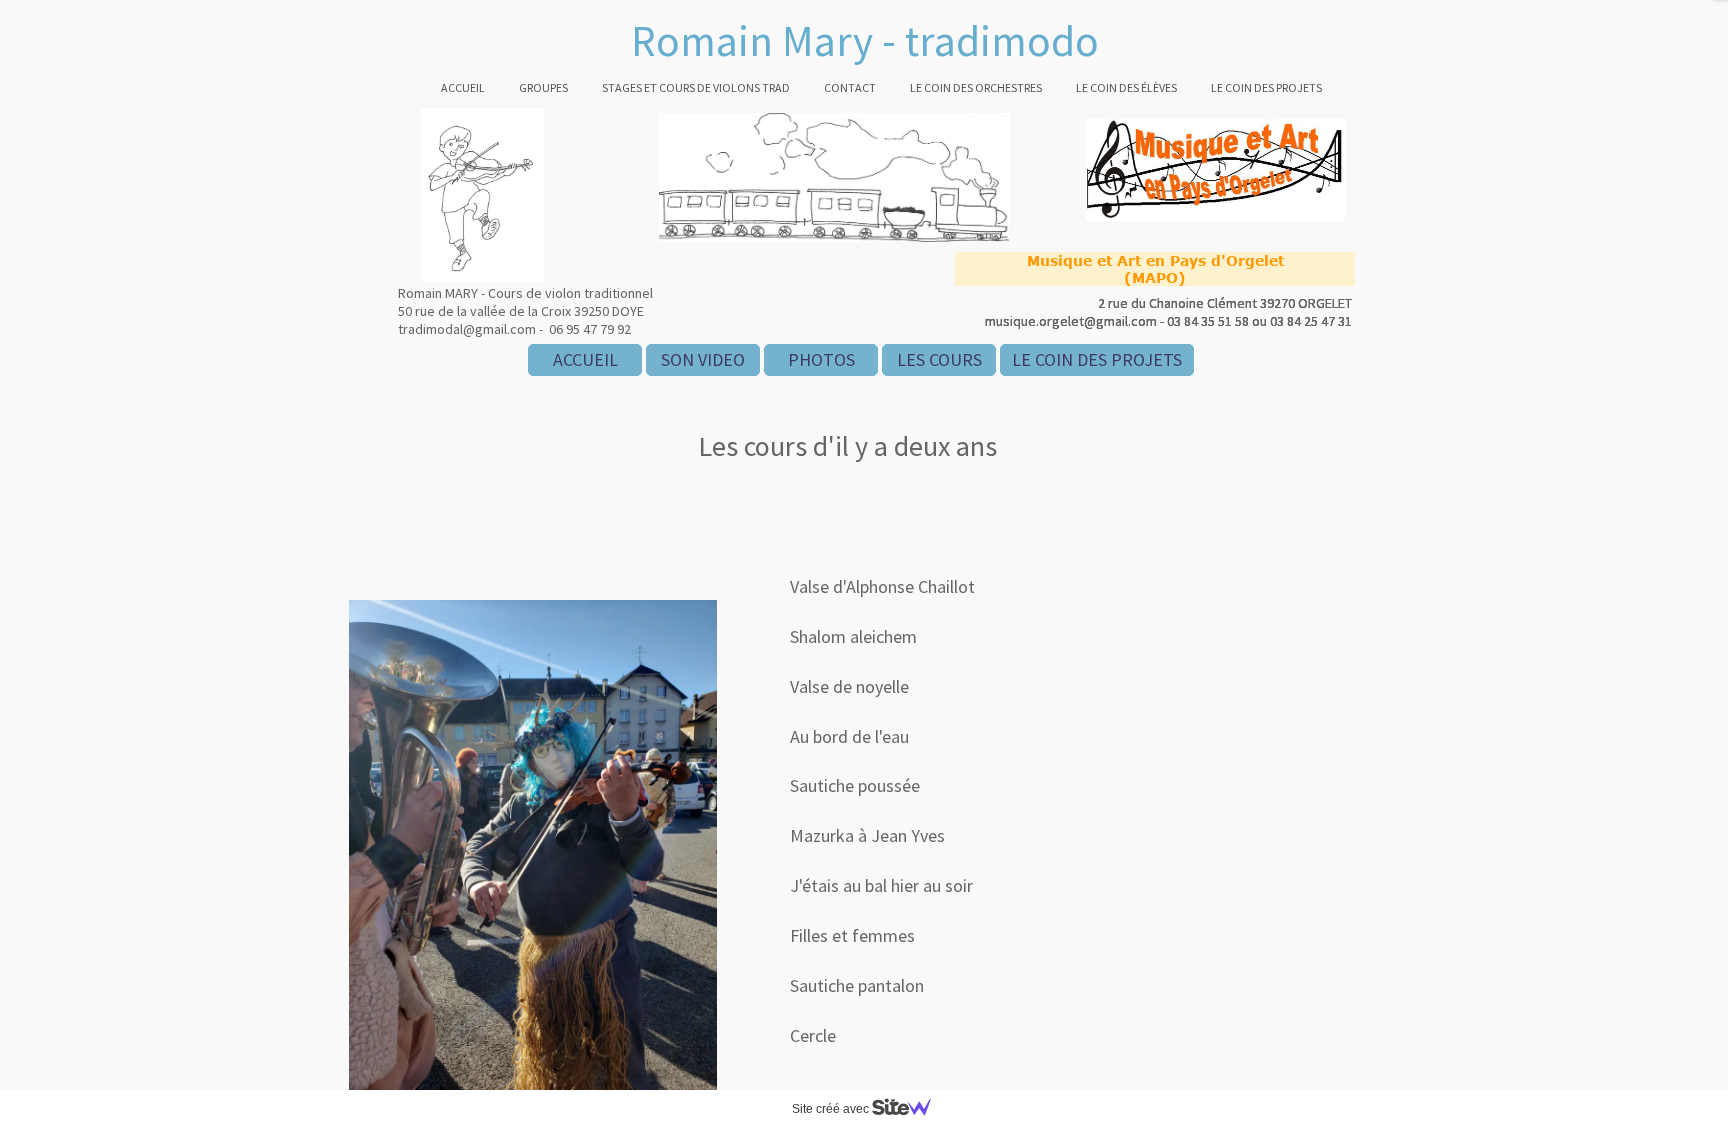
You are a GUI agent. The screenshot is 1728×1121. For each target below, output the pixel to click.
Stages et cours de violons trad (696, 87)
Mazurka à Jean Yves (867, 835)
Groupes (543, 87)
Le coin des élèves (1126, 87)
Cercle (813, 1035)
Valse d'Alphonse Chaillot (882, 586)
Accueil (463, 87)
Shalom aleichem (853, 636)
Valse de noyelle (849, 686)
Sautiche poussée (855, 785)
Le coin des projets (1266, 87)
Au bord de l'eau (849, 736)
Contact (850, 87)
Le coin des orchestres (976, 87)
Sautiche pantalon (857, 985)
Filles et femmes (852, 935)
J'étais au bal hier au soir (881, 885)
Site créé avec (832, 1109)
